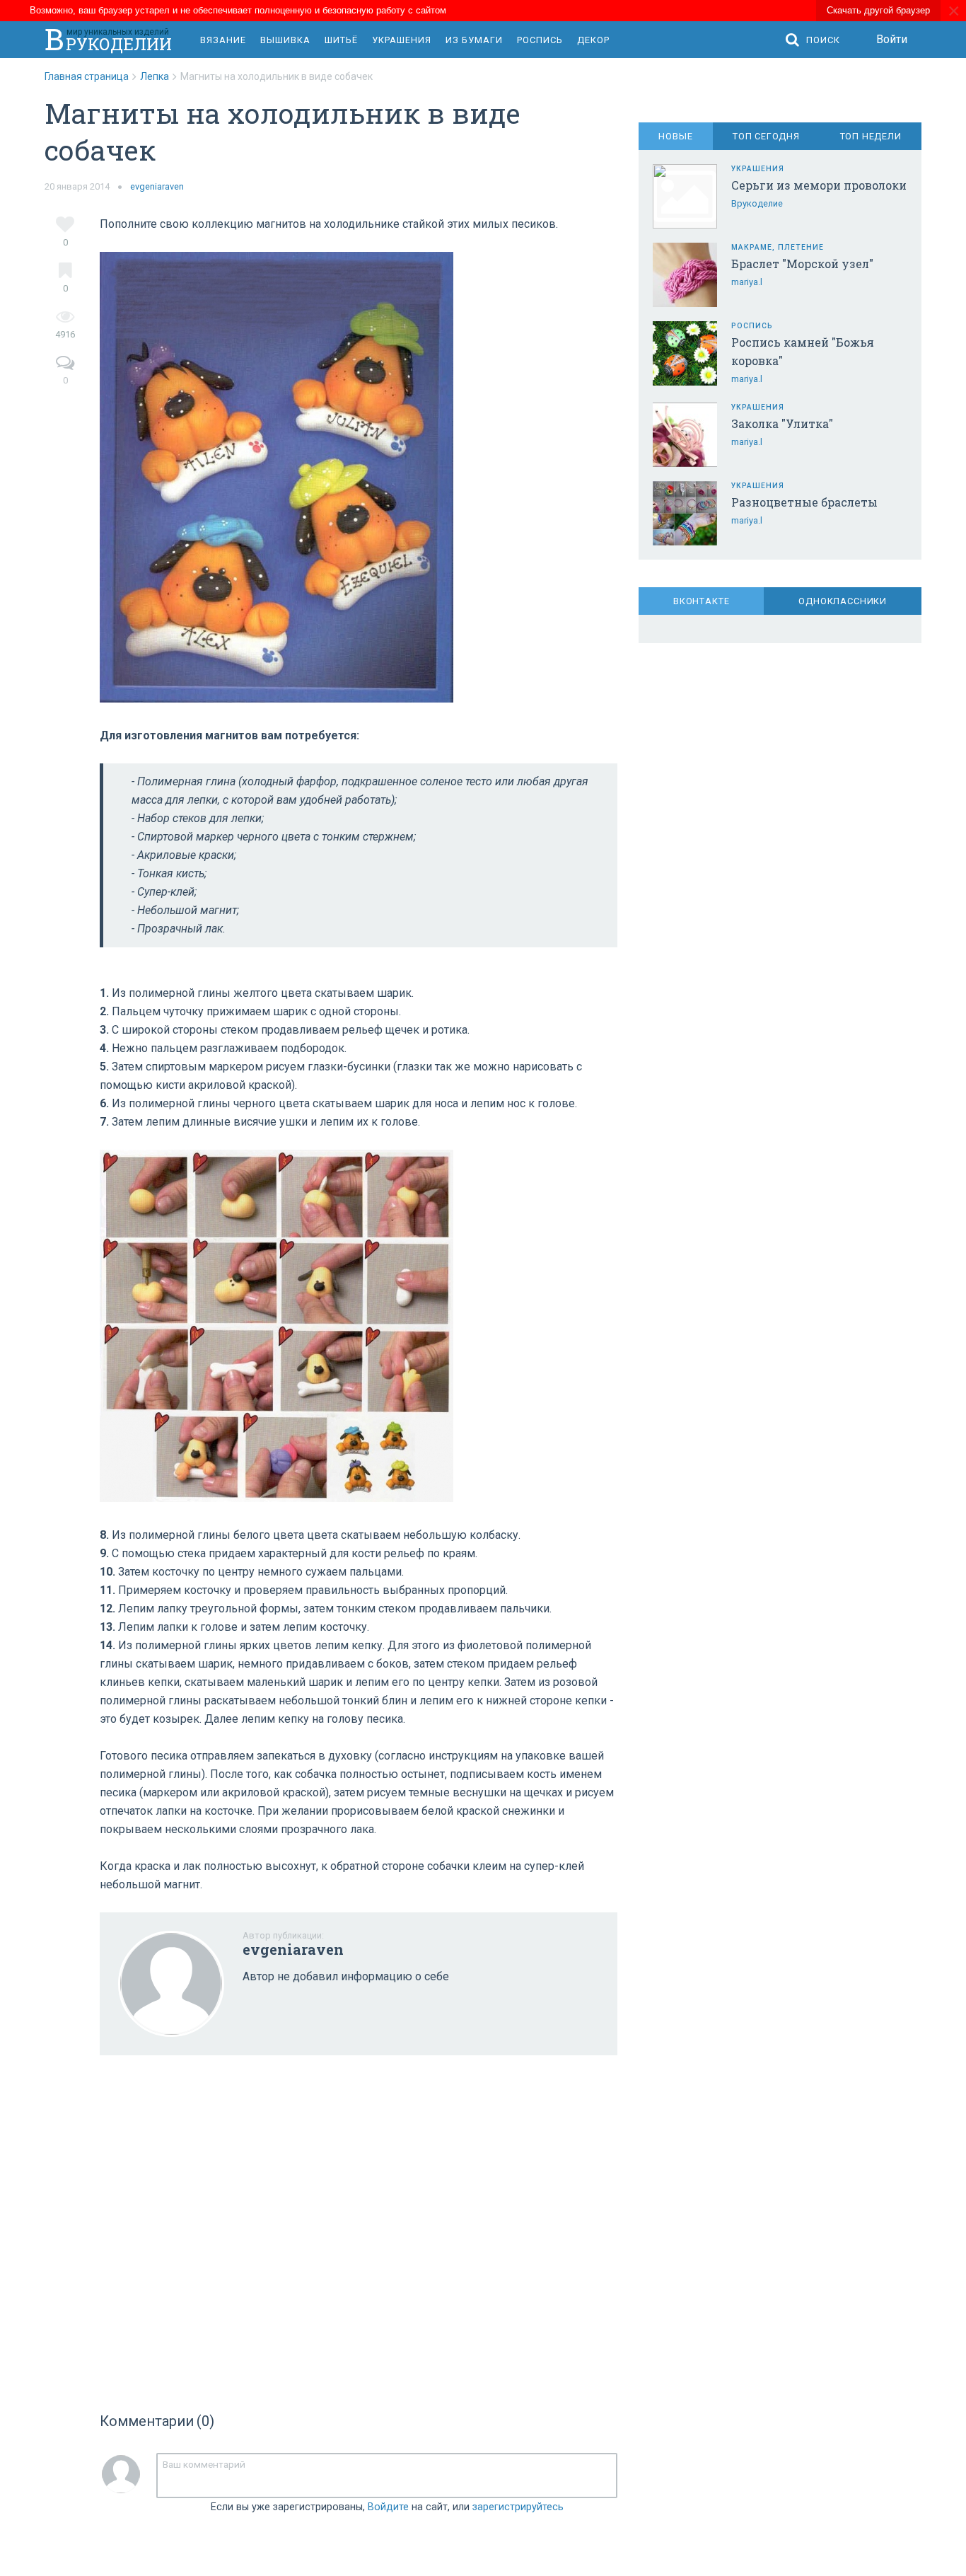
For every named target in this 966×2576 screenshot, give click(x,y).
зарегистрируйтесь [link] (518, 2507)
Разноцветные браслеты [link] (804, 502)
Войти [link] (892, 39)
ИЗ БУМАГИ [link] (474, 40)
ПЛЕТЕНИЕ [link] (801, 247)
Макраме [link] (752, 247)
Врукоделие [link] (757, 203)
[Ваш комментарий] (387, 2476)
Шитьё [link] (341, 40)
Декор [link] (593, 40)
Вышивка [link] (285, 40)
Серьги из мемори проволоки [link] (819, 185)
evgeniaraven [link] (157, 186)
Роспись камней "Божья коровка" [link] (803, 351)
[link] (92, 76)
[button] (816, 40)
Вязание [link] (223, 40)
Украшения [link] (402, 40)
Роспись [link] (540, 40)
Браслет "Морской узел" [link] (802, 264)
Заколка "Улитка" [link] (782, 423)
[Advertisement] (359, 2229)
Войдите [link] (388, 2507)
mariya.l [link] (747, 282)
